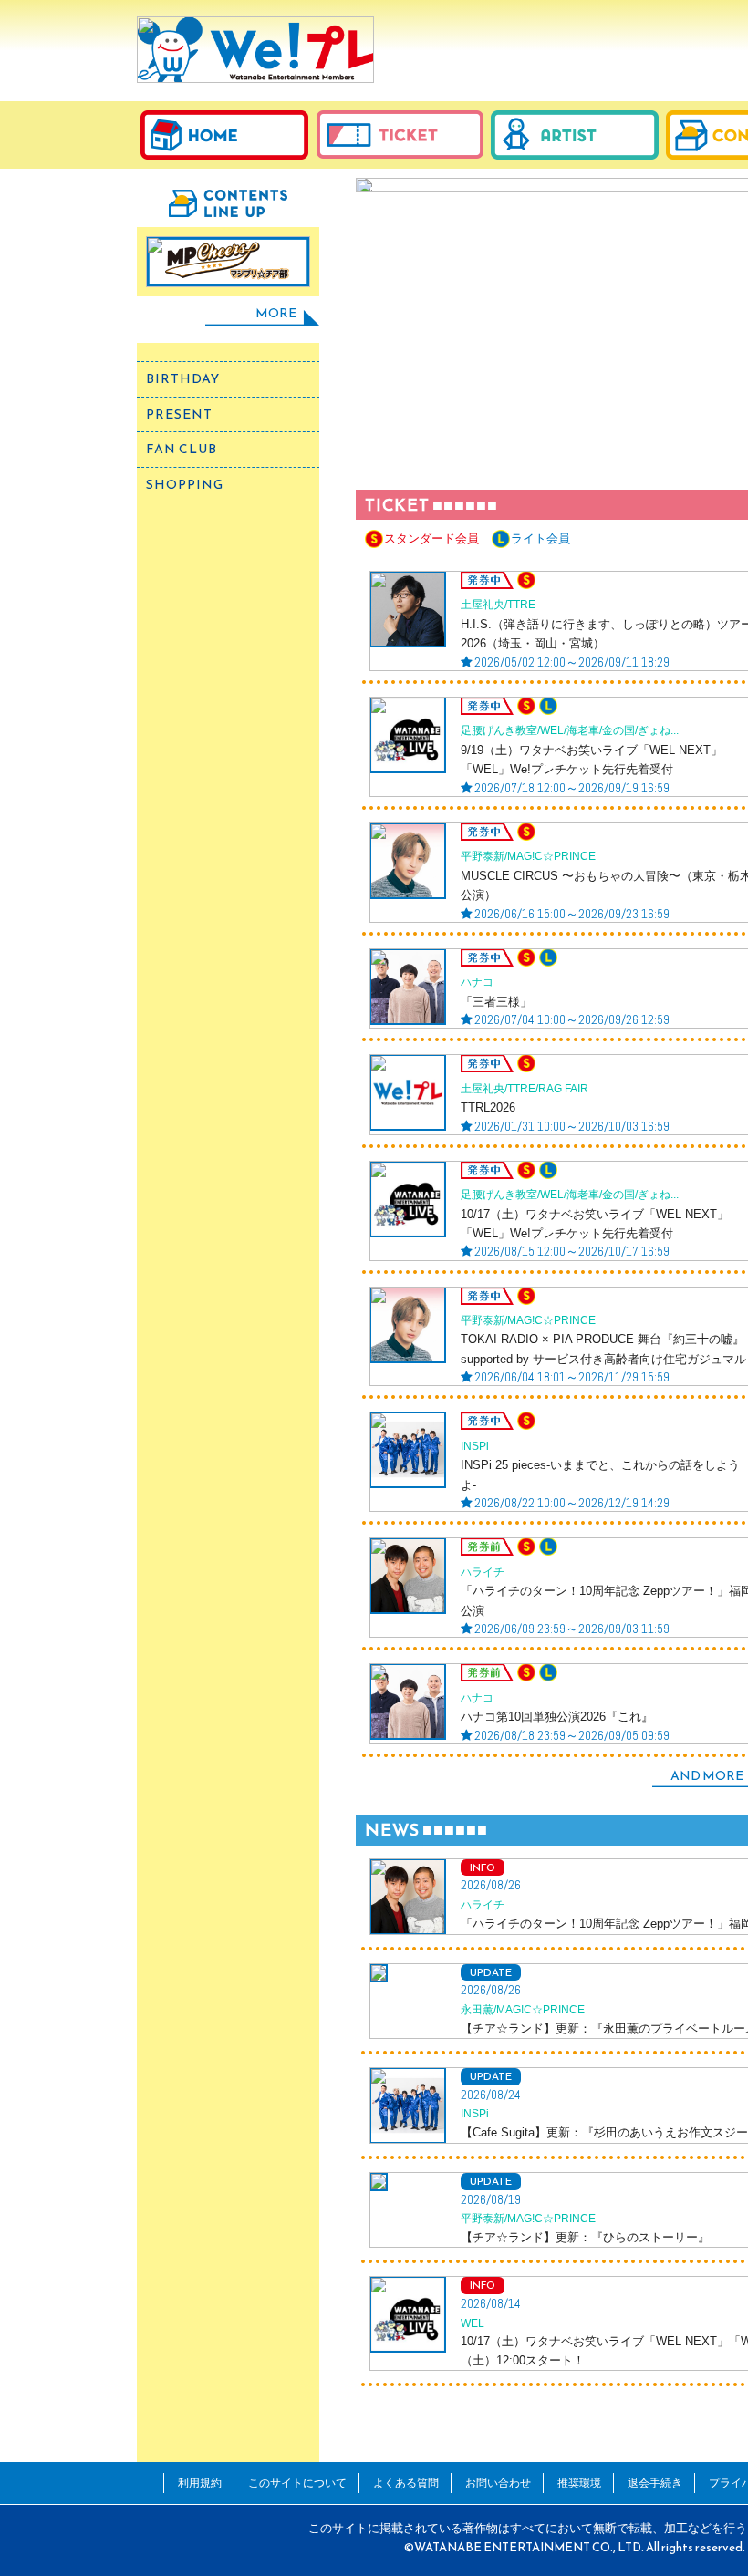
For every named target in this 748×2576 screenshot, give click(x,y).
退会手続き (655, 2483)
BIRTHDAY (183, 379)
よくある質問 (406, 2483)
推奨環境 (579, 2483)
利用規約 (200, 2483)
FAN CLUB (182, 449)
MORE (276, 313)
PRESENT (179, 414)
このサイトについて (297, 2483)
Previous (381, 310)
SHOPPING (185, 485)
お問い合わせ (498, 2483)
